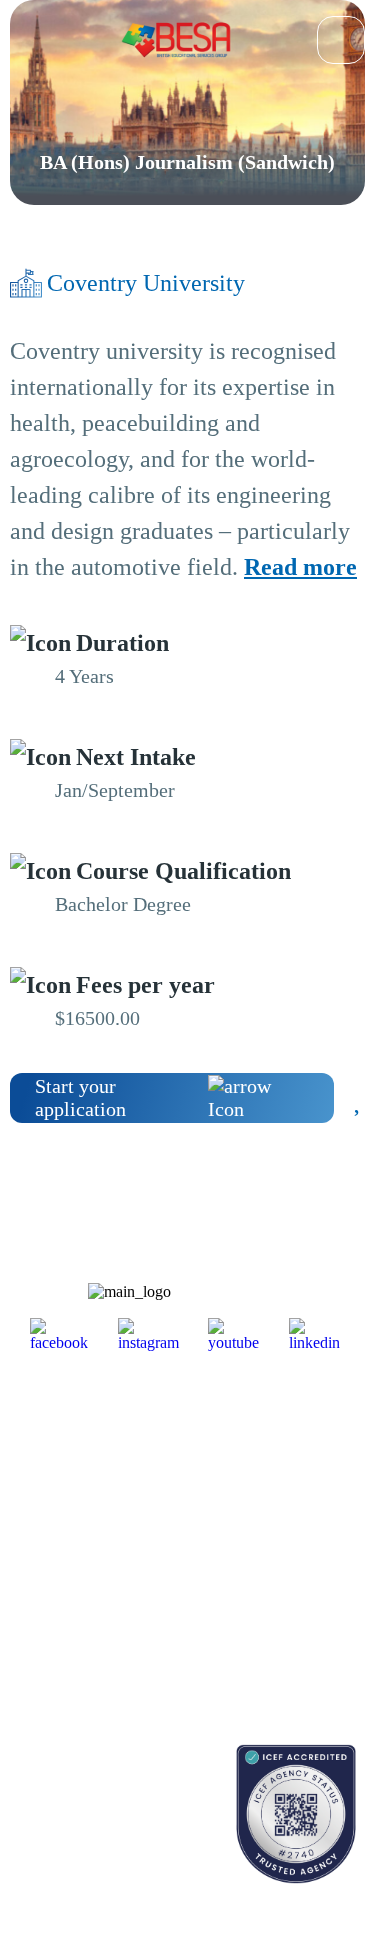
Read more (300, 567)
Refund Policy (285, 1637)
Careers (266, 1511)
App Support (46, 1574)
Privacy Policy (286, 1602)
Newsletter (40, 1539)
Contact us (39, 1809)
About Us (272, 1441)
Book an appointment (70, 1774)
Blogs (26, 1504)
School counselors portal (79, 1844)
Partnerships (279, 1476)
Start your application (80, 1097)
